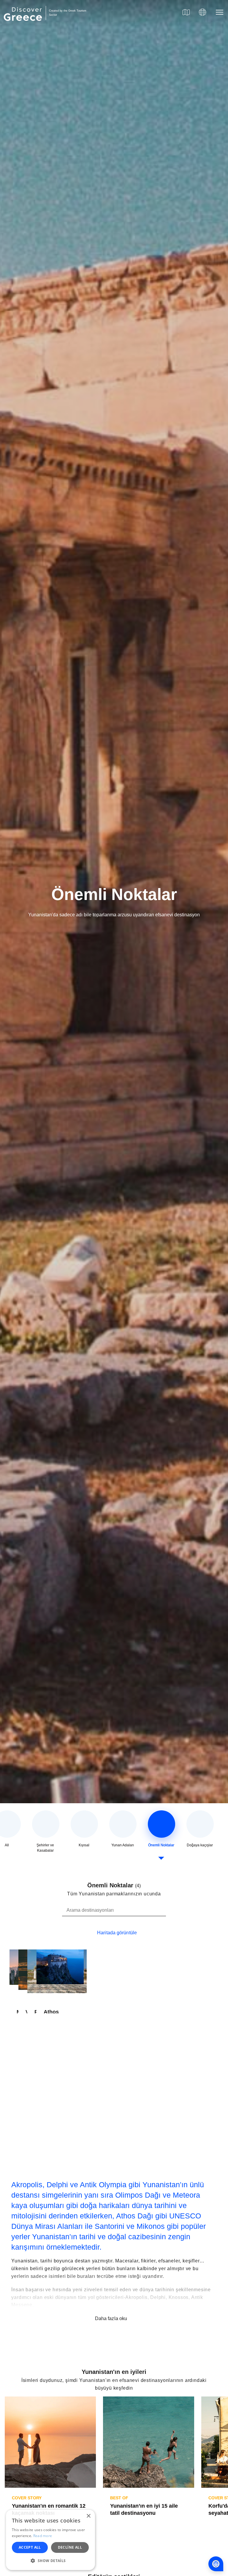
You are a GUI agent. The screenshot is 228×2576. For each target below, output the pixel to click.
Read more (43, 2536)
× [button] (88, 2516)
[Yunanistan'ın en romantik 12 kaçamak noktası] (50, 2442)
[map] (186, 12)
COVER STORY (27, 2498)
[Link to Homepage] (24, 24)
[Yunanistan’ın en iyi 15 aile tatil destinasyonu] (149, 2442)
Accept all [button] (30, 2547)
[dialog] (50, 2540)
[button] (50, 2561)
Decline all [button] (70, 2547)
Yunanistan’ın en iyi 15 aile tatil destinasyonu (144, 2509)
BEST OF (119, 2498)
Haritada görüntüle (117, 1933)
